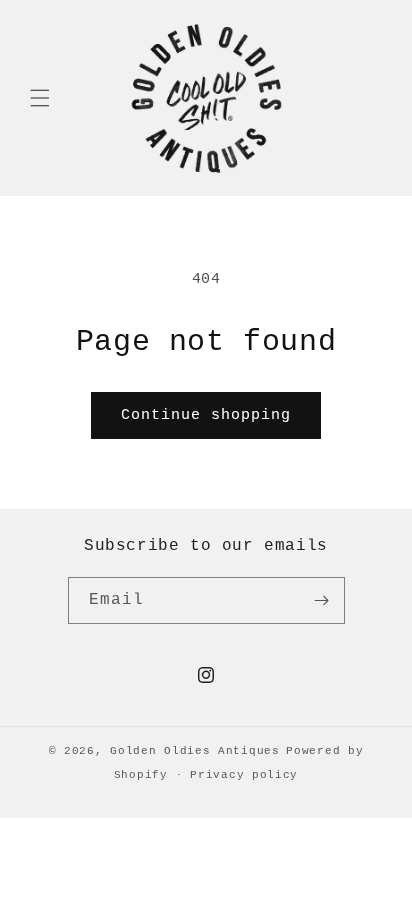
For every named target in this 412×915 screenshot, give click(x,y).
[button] (40, 98)
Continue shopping (206, 415)
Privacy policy (244, 775)
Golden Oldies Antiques (194, 751)
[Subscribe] (322, 600)
